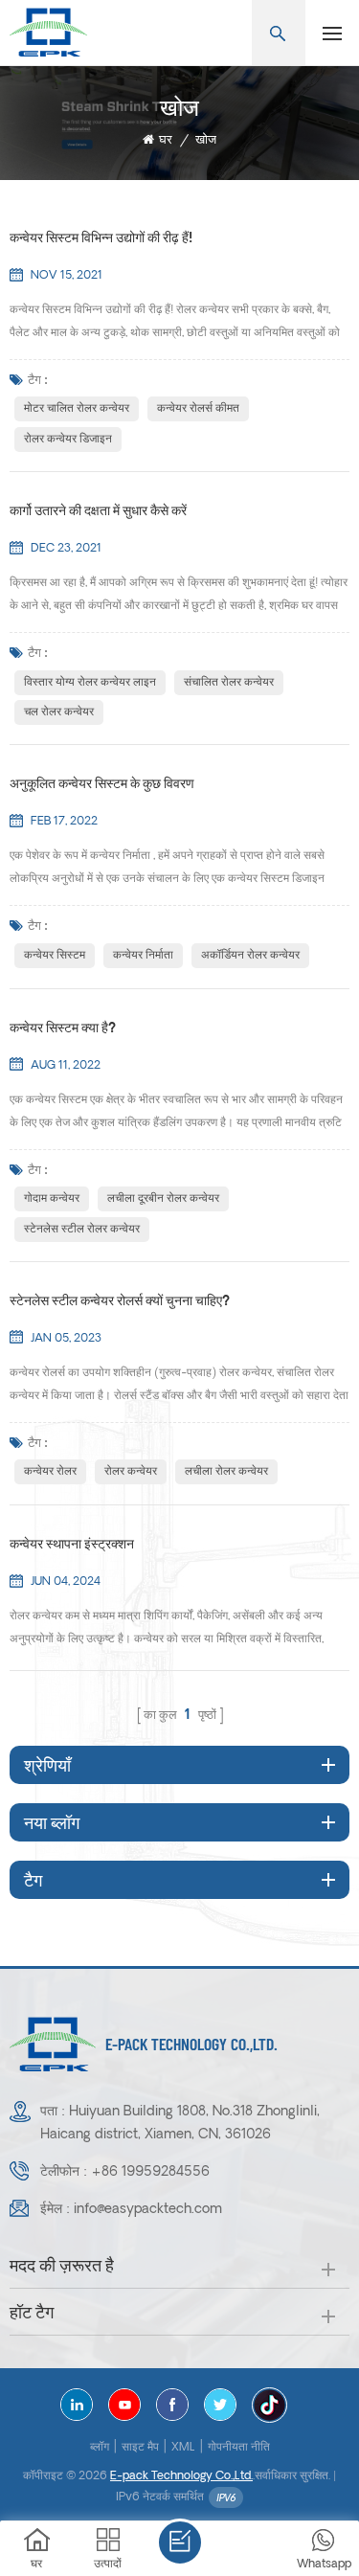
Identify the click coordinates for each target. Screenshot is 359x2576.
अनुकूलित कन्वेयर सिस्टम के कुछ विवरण (102, 785)
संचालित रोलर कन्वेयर (229, 683)
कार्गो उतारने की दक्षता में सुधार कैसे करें (98, 512)
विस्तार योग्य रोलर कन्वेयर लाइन (90, 683)
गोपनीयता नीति (239, 2448)
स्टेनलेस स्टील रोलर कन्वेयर (82, 1230)
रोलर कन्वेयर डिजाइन (68, 440)
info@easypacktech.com (148, 2210)
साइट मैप (140, 2448)
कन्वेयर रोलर (50, 1472)
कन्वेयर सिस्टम (55, 956)
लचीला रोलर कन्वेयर (226, 1472)
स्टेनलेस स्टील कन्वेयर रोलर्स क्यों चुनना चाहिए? (120, 1302)
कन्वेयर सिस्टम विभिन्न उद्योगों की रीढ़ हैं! (101, 239)
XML (183, 2448)
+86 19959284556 (150, 2172)
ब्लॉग (100, 2448)
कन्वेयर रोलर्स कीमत (198, 409)
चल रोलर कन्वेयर (59, 712)
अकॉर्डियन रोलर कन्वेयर (250, 956)
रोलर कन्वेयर (131, 1472)
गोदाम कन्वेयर (52, 1199)
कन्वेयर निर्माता (143, 956)
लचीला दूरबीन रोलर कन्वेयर (163, 1199)
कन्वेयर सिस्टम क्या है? (63, 1029)
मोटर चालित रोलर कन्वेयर (77, 409)
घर (166, 140)
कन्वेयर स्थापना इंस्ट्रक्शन (72, 1545)
